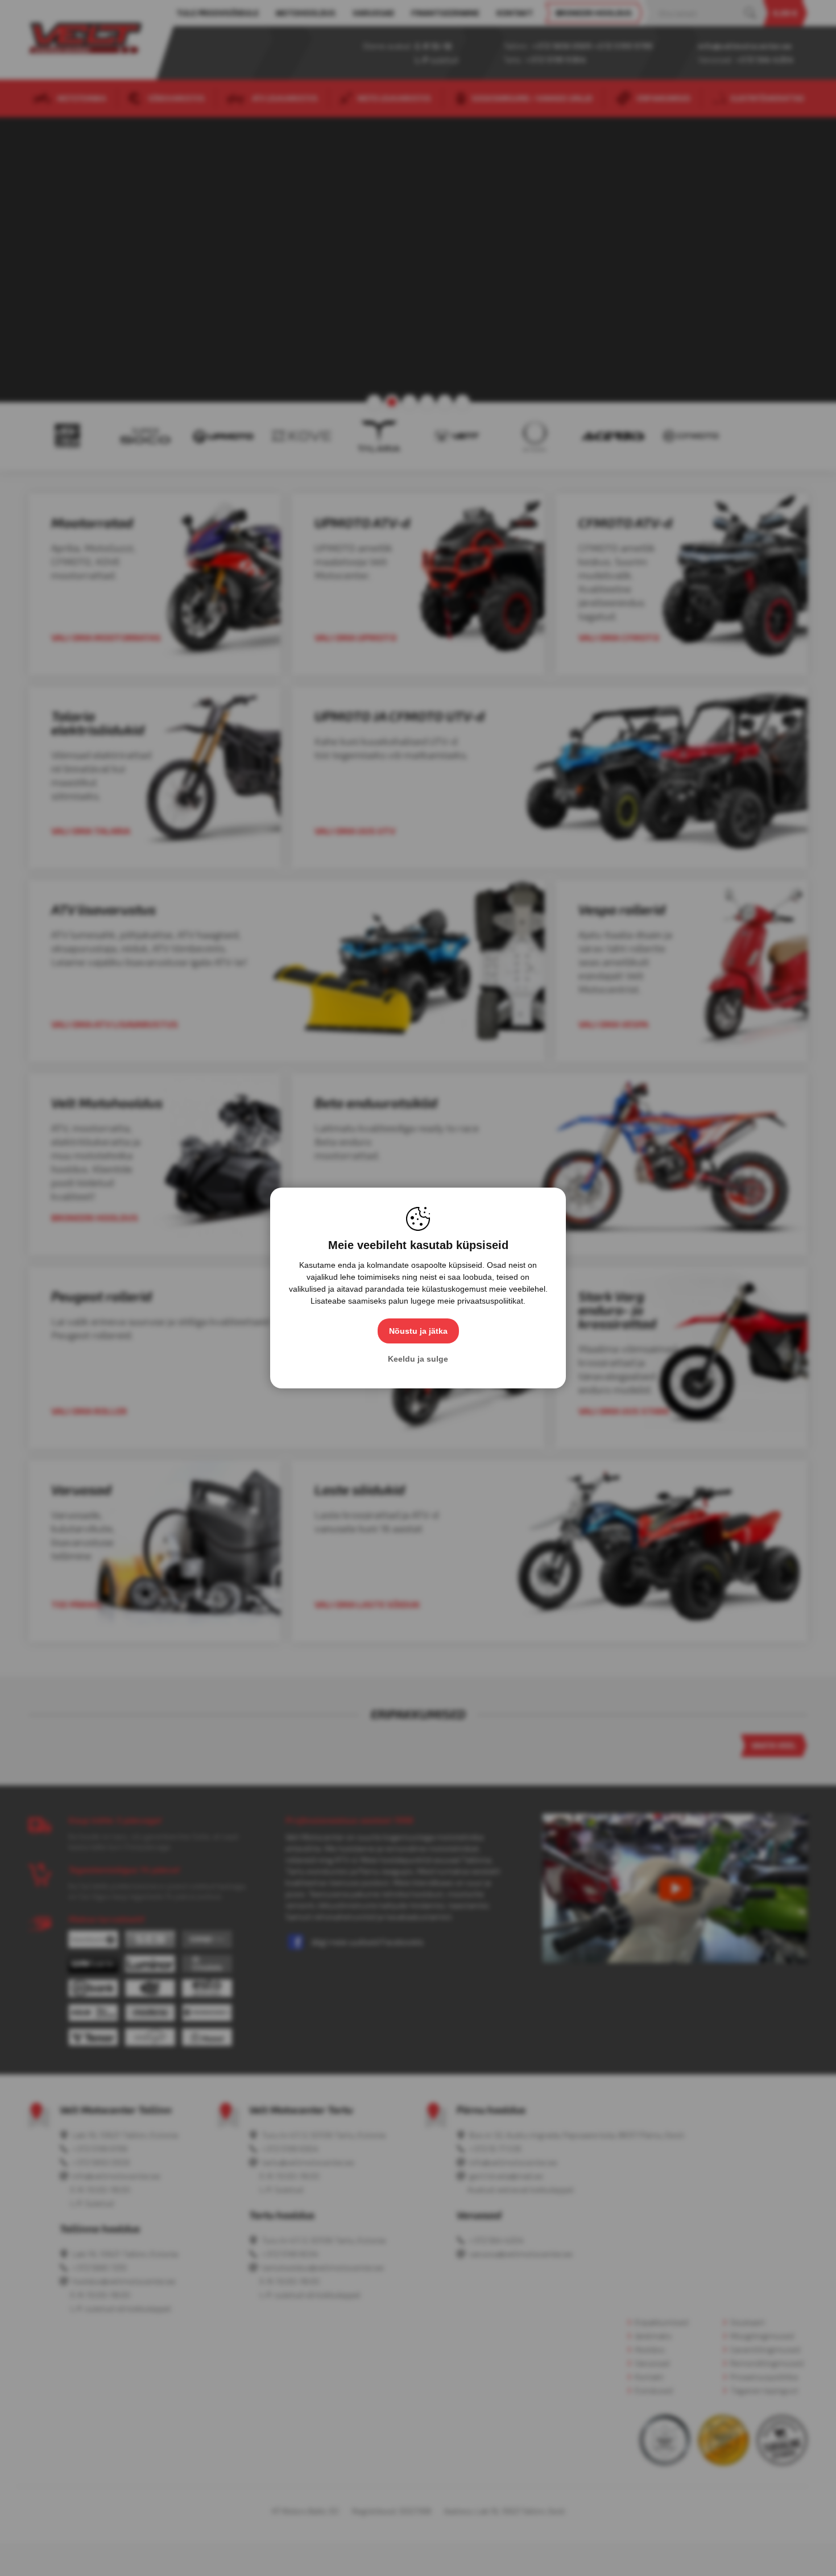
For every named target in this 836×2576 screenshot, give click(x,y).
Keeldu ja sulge (418, 1359)
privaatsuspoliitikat (490, 1301)
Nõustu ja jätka (418, 1331)
